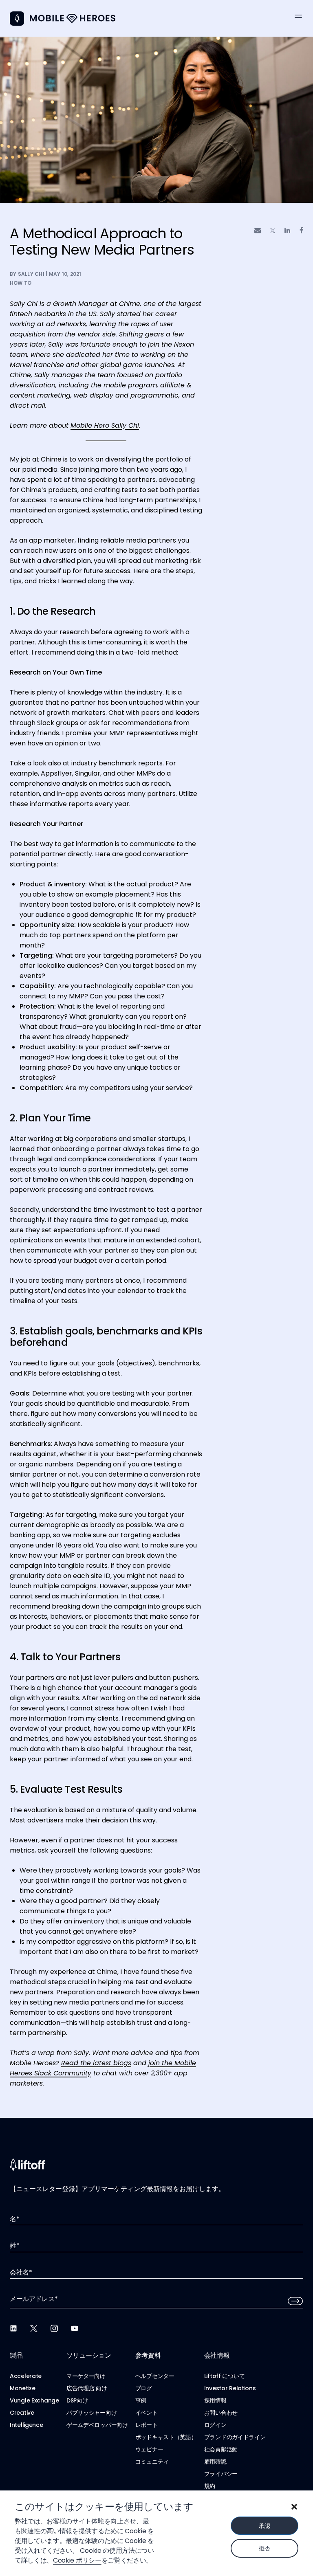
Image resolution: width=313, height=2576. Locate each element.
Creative (22, 2413)
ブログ (144, 2388)
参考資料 (148, 2355)
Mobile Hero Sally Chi (105, 425)
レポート (147, 2425)
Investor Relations (230, 2388)
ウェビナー (149, 2449)
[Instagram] (54, 2328)
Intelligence (26, 2425)
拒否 (264, 2548)
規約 (210, 2486)
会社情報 (217, 2355)
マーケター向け (86, 2376)
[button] (294, 2507)
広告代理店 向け (87, 2388)
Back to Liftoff (17, 19)
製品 (16, 2355)
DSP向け (77, 2400)
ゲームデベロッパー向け (97, 2425)
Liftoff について (225, 2376)
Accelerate (26, 2376)
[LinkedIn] (13, 2328)
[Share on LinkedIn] (287, 230)
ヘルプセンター (155, 2376)
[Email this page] (258, 230)
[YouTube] (75, 2328)
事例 (141, 2400)
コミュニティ (152, 2462)
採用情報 (215, 2400)
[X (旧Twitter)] (34, 2328)
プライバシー (221, 2474)
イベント (147, 2413)
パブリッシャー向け (91, 2413)
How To (21, 283)
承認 (264, 2526)
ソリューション (89, 2355)
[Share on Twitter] (273, 231)
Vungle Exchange (34, 2400)
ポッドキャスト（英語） (166, 2437)
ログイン (215, 2425)
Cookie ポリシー (77, 2560)
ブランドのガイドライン (235, 2437)
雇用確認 (215, 2462)
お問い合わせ (221, 2413)
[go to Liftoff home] (73, 19)
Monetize (23, 2388)
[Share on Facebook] (301, 230)
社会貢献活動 (221, 2449)
